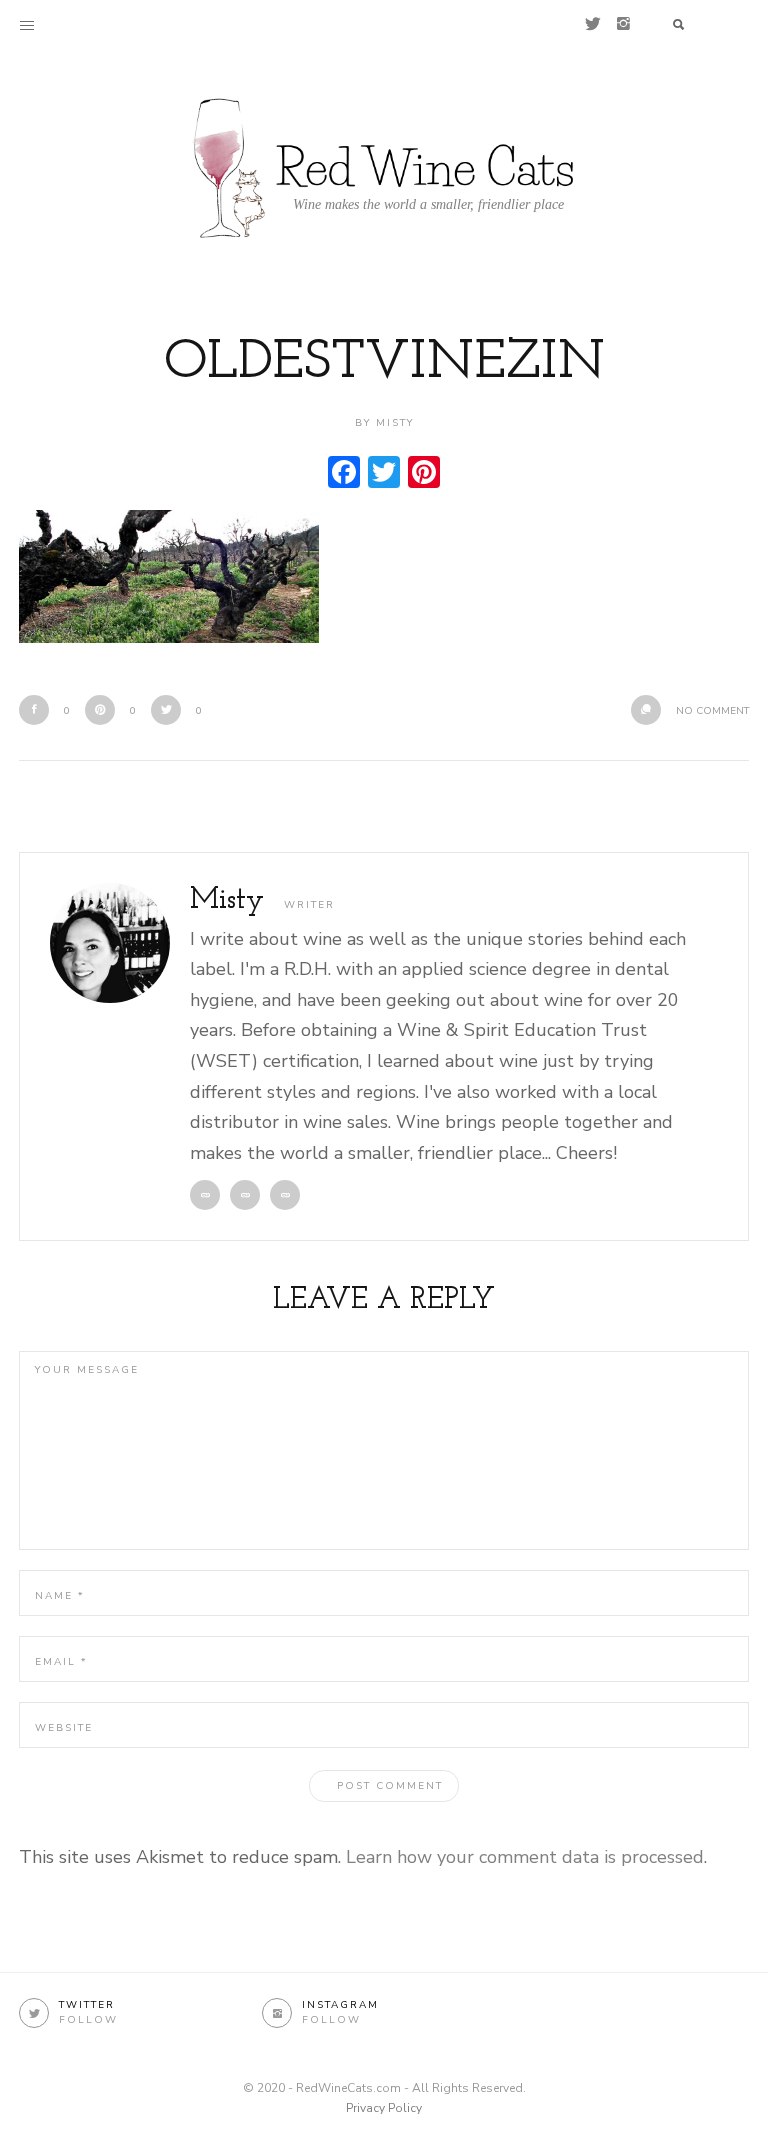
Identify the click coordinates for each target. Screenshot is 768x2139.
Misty (227, 900)
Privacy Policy (384, 2108)
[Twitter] (593, 24)
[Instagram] (623, 24)
